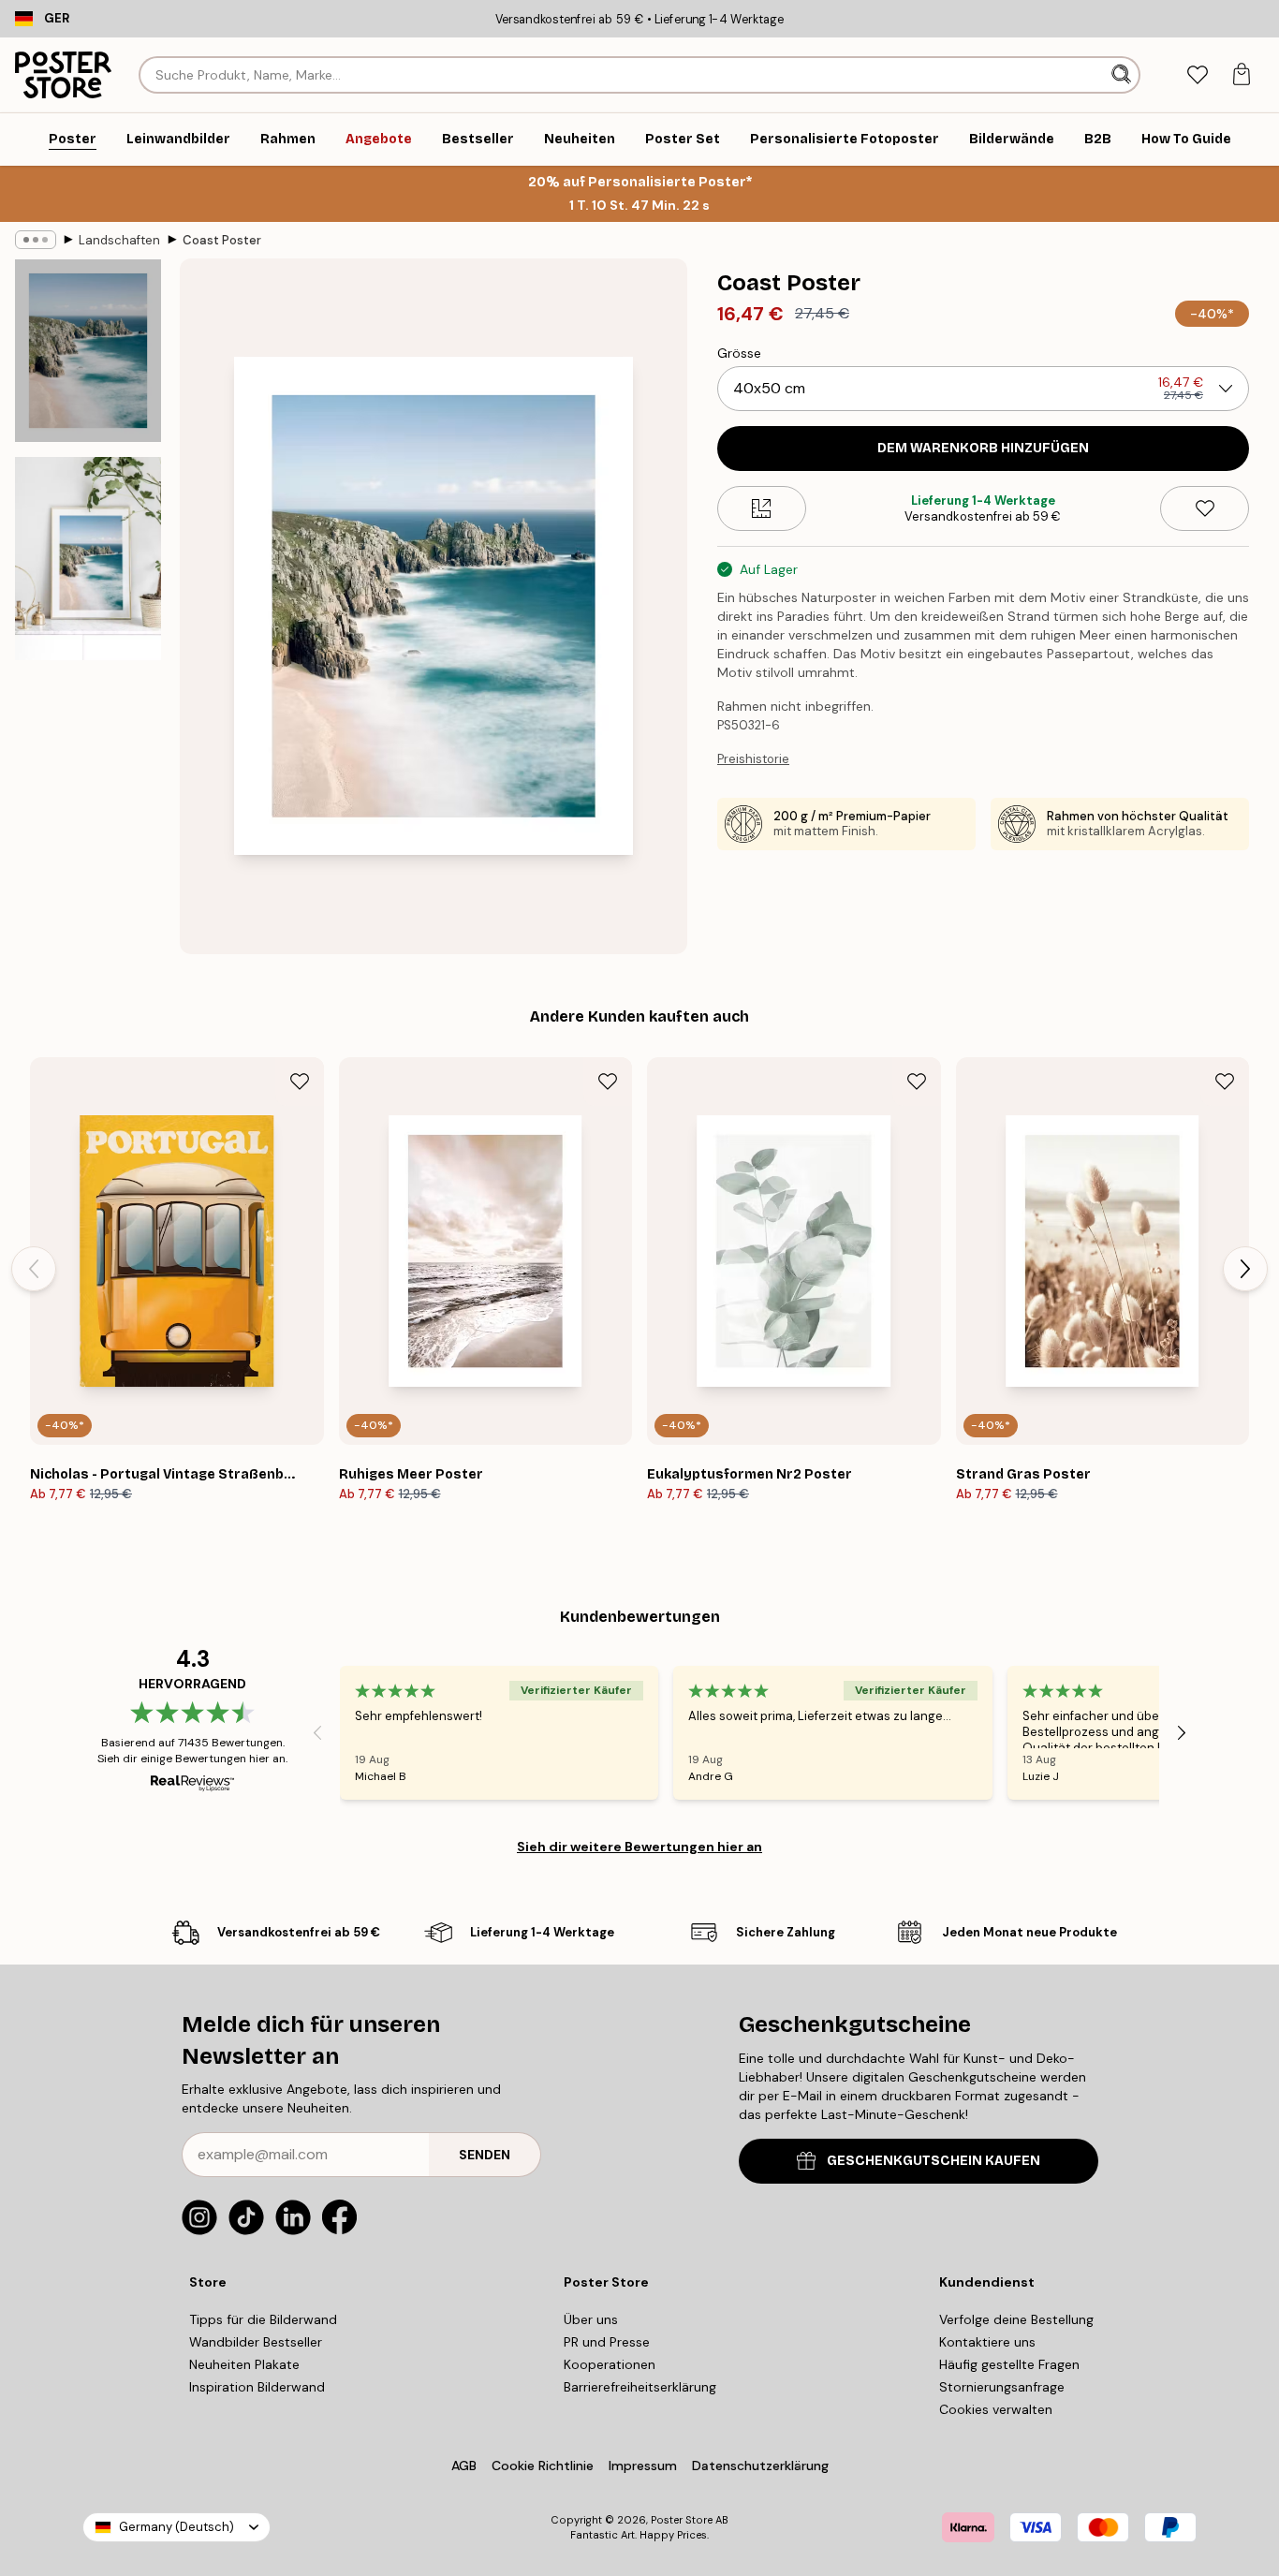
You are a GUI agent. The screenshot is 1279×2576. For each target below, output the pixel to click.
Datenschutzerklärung (760, 2466)
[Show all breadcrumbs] (36, 240)
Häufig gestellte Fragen (1009, 2364)
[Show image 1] (88, 351)
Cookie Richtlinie (543, 2466)
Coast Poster (222, 240)
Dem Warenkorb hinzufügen (983, 448)
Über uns (591, 2319)
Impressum (643, 2466)
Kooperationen (610, 2364)
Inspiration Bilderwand (257, 2387)
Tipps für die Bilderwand (263, 2319)
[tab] (1197, 75)
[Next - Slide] (1245, 1269)
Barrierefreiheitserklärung (640, 2387)
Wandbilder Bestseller (256, 2342)
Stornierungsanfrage (1002, 2387)
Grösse (739, 353)
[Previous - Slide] (34, 1269)
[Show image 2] (88, 559)
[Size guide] (762, 508)
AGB (464, 2466)
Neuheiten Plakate (244, 2364)
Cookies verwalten (996, 2409)
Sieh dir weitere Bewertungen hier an (639, 1847)
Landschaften (119, 240)
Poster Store (682, 2520)
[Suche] (1123, 75)
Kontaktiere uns (987, 2342)
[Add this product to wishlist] (1205, 508)
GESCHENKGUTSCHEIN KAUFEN (934, 2161)
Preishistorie (753, 759)
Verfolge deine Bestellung (1016, 2319)
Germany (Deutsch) (176, 2527)
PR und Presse (607, 2342)
